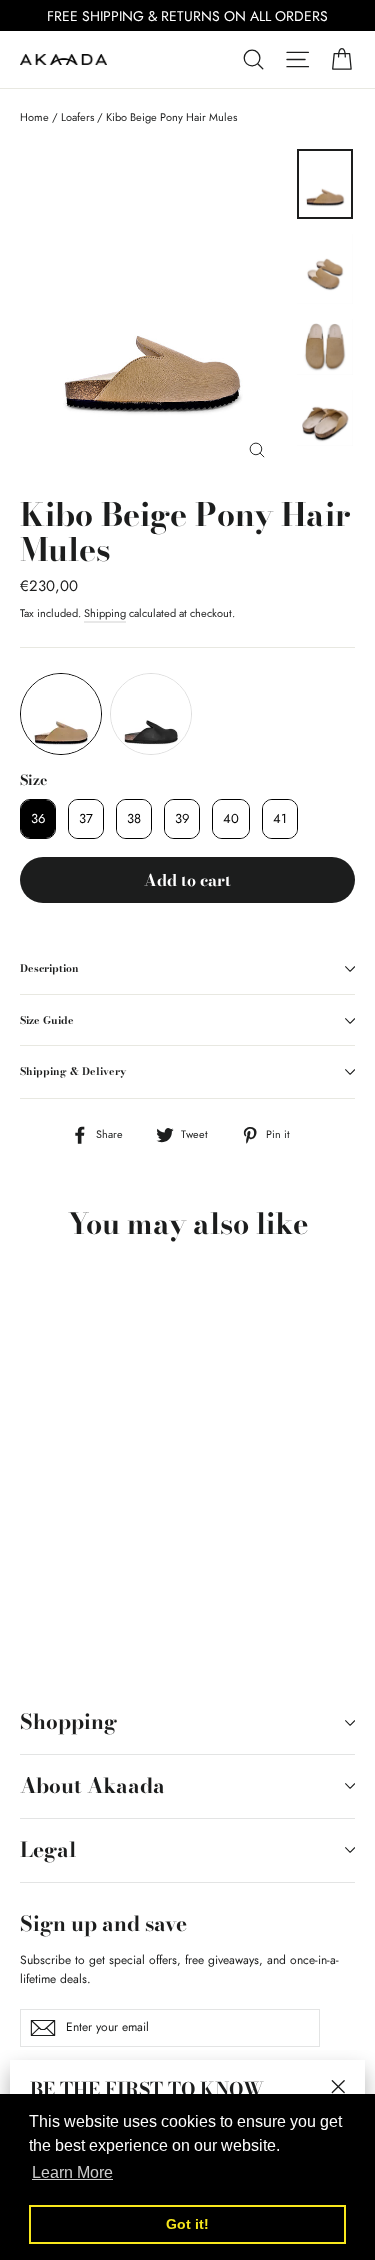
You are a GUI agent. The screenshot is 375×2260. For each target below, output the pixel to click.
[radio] (61, 714)
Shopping (68, 1721)
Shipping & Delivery (73, 1071)
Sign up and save (103, 1922)
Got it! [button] (187, 2224)
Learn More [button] (72, 2172)
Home (34, 117)
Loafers (77, 117)
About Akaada (92, 1785)
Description (49, 968)
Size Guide (47, 1020)
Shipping (105, 613)
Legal (48, 1849)
